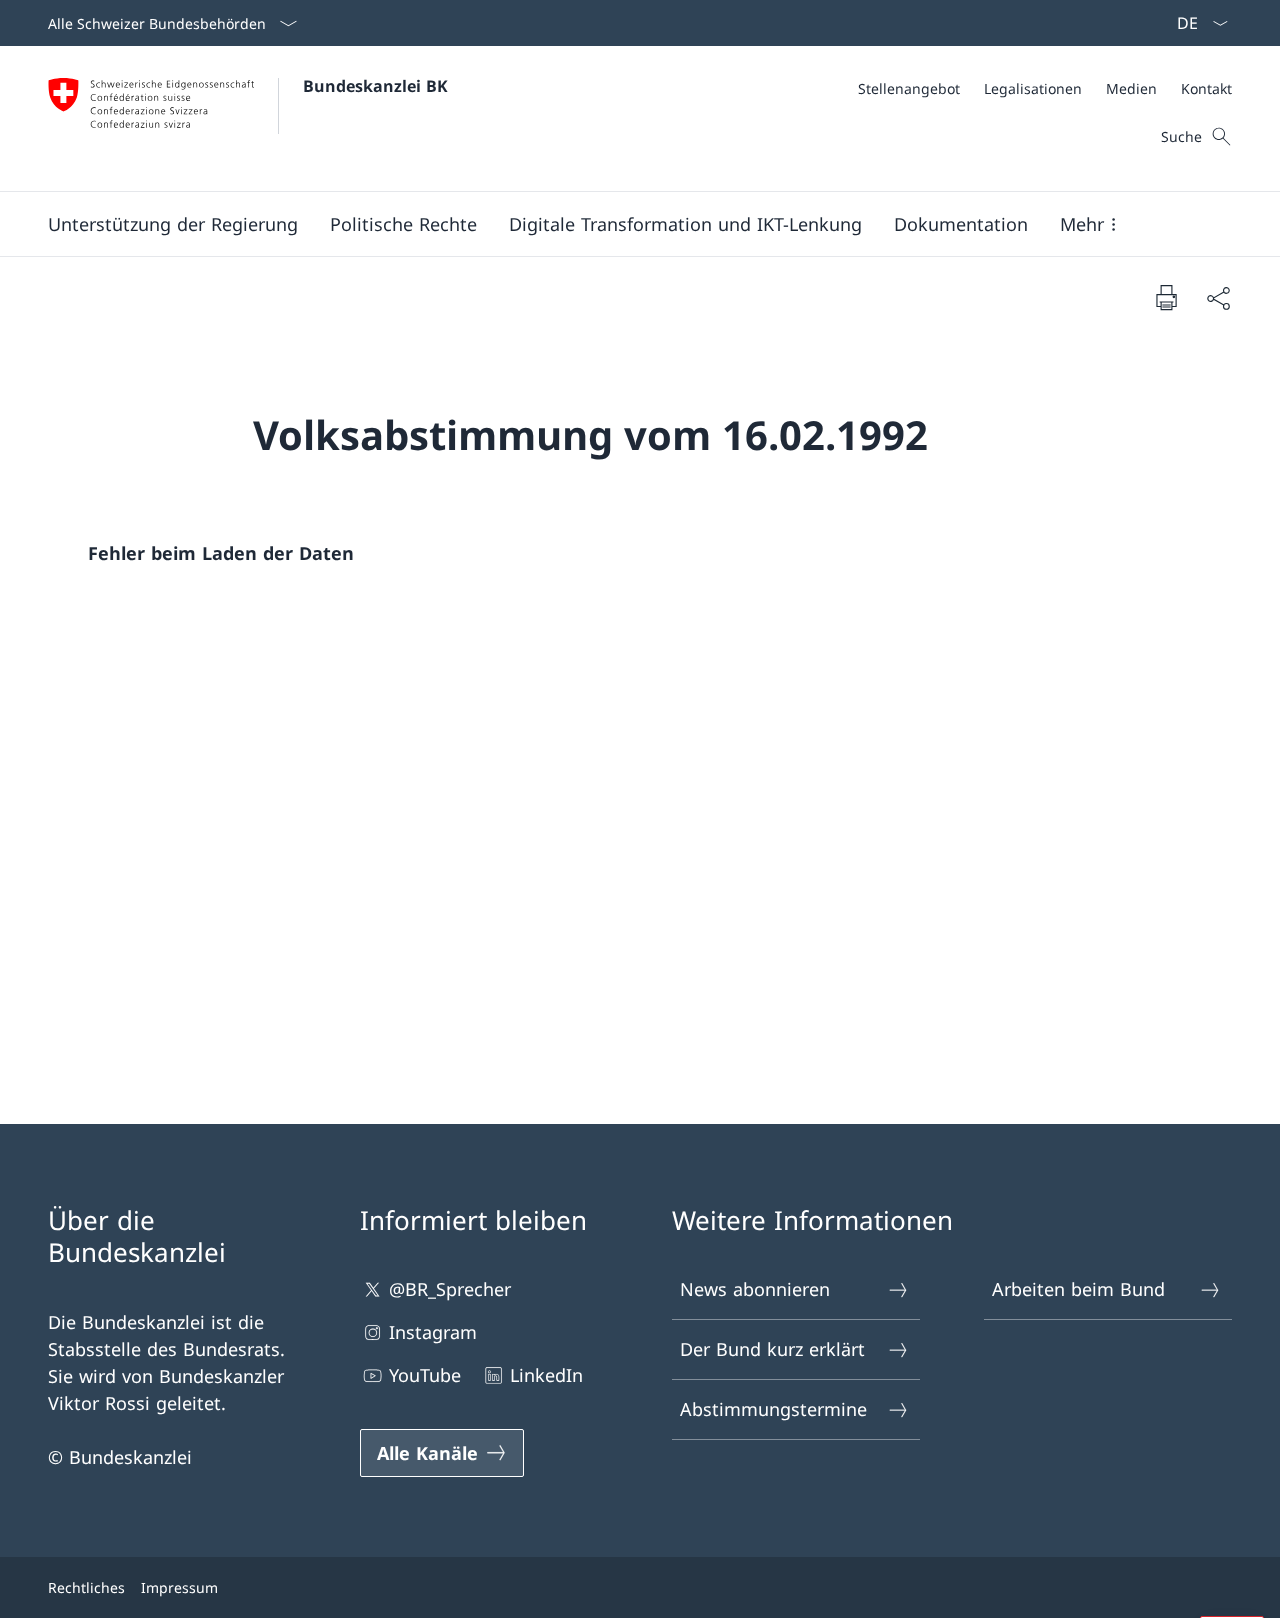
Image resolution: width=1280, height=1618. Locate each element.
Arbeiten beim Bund (1078, 1289)
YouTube (425, 1375)
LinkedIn (546, 1375)
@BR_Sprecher (450, 1289)
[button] (173, 224)
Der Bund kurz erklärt (772, 1349)
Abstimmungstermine (773, 1409)
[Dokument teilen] (1218, 297)
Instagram (433, 1332)
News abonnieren (755, 1289)
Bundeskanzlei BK (375, 86)
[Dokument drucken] (1166, 297)
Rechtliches (86, 1587)
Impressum (179, 1587)
